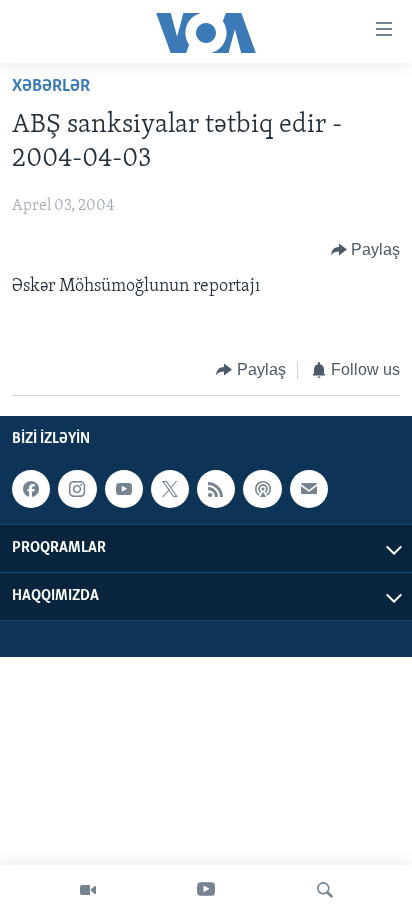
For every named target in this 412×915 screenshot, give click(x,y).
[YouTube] (206, 890)
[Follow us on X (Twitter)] (170, 489)
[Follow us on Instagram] (77, 489)
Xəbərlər (51, 87)
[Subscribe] (309, 489)
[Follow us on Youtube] (124, 489)
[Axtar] (325, 890)
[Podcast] (262, 489)
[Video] (88, 890)
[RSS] (216, 489)
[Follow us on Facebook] (31, 489)
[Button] (366, 250)
